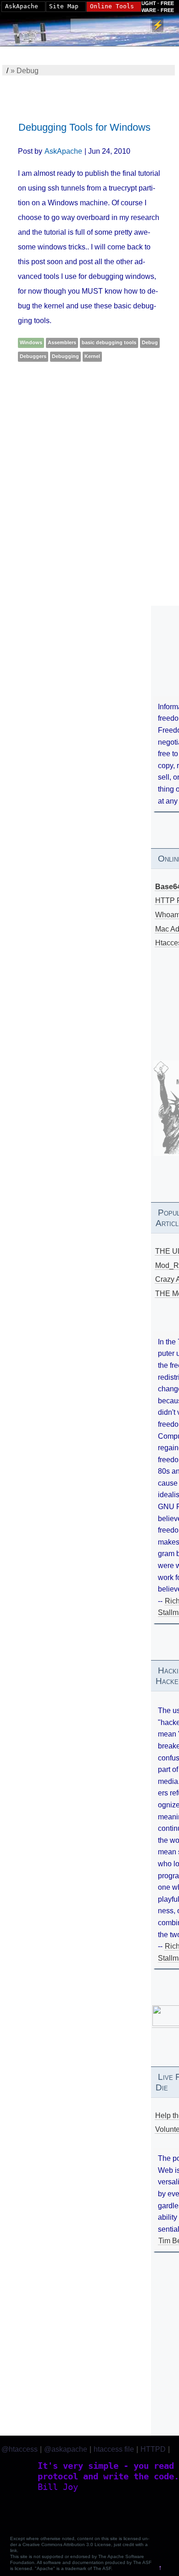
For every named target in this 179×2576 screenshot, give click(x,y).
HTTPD (153, 2449)
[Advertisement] (89, 474)
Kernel (92, 356)
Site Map (64, 6)
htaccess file (114, 2449)
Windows (31, 342)
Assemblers (62, 342)
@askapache (66, 2449)
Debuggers (33, 356)
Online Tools (112, 6)
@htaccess (20, 2449)
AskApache (63, 151)
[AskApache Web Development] (34, 31)
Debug (150, 342)
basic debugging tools (109, 342)
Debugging (65, 356)
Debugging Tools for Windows (84, 127)
